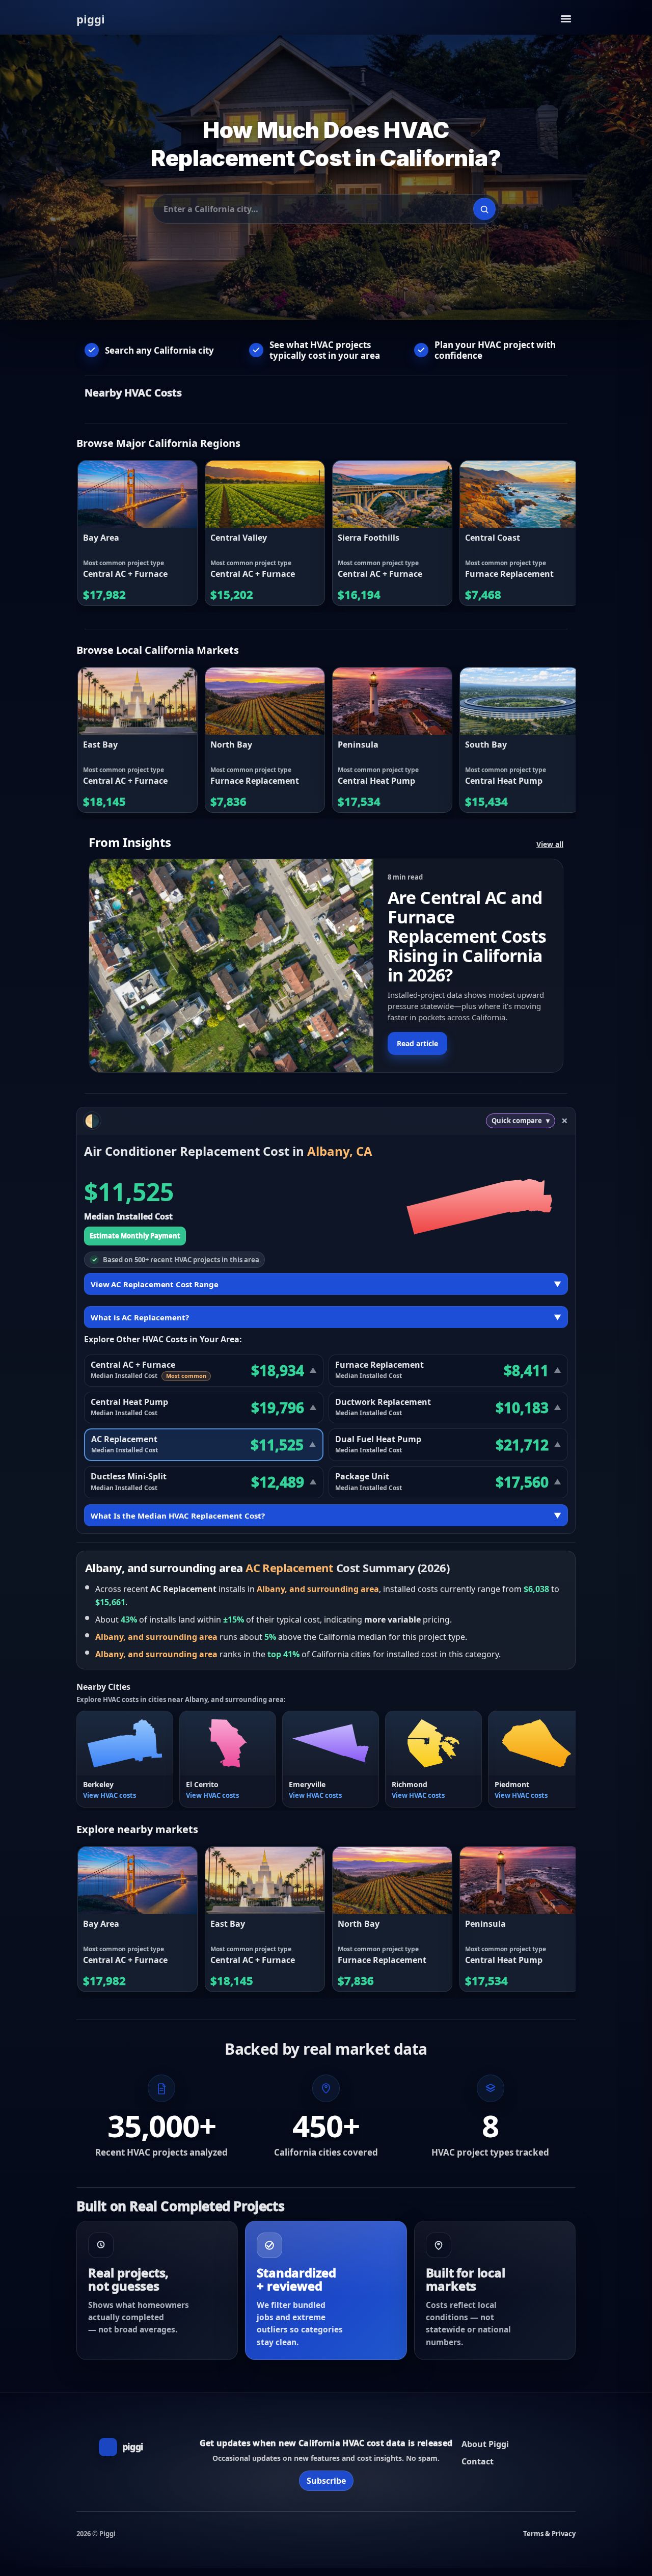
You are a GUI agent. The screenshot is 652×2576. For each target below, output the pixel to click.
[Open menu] (566, 19)
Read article (417, 1043)
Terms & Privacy (549, 2534)
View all (550, 844)
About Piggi (485, 2444)
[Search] (484, 209)
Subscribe (326, 2481)
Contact (478, 2461)
